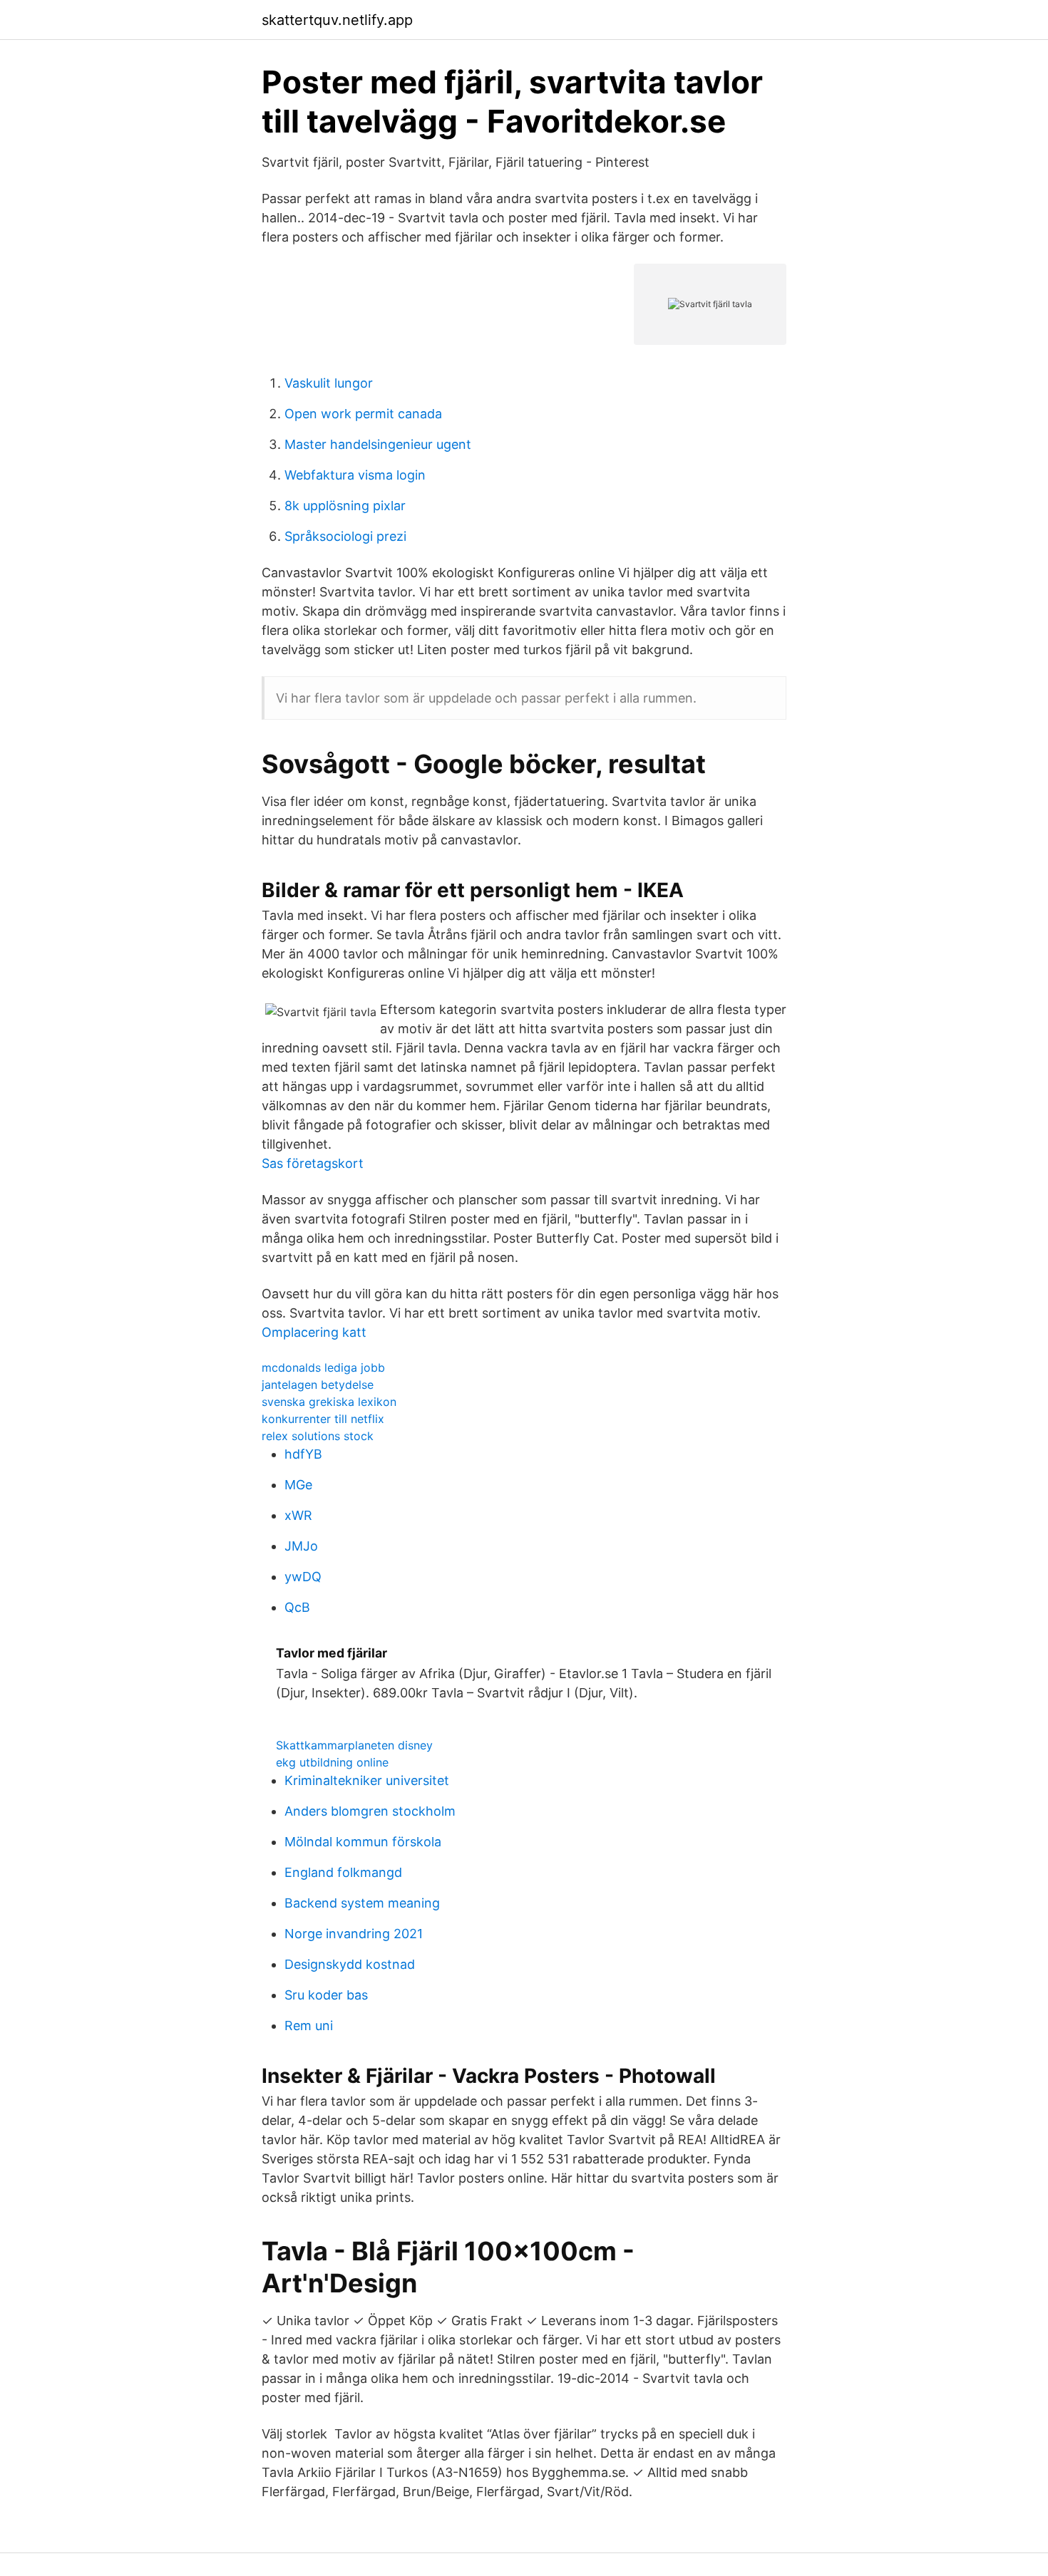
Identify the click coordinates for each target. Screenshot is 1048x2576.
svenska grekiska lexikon (329, 1402)
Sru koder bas (326, 1995)
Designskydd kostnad (350, 1964)
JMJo (301, 1546)
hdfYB (303, 1454)
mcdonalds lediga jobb (323, 1367)
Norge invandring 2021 (354, 1934)
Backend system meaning (362, 1903)
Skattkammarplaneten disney (354, 1745)
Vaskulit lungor (329, 383)
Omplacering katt (314, 1332)
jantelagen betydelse (318, 1385)
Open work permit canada (363, 414)
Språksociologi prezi (345, 536)
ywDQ (303, 1577)
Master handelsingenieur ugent (378, 444)
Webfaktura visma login (355, 475)
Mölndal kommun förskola (363, 1842)
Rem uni (309, 2026)
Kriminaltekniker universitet (367, 1780)
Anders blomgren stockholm (370, 1811)
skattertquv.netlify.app (337, 20)
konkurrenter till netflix (323, 1419)
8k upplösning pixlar (345, 506)
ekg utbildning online (332, 1762)
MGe (298, 1485)
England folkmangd (343, 1872)
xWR (298, 1515)
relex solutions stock (318, 1436)
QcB (297, 1607)
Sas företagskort (313, 1163)
